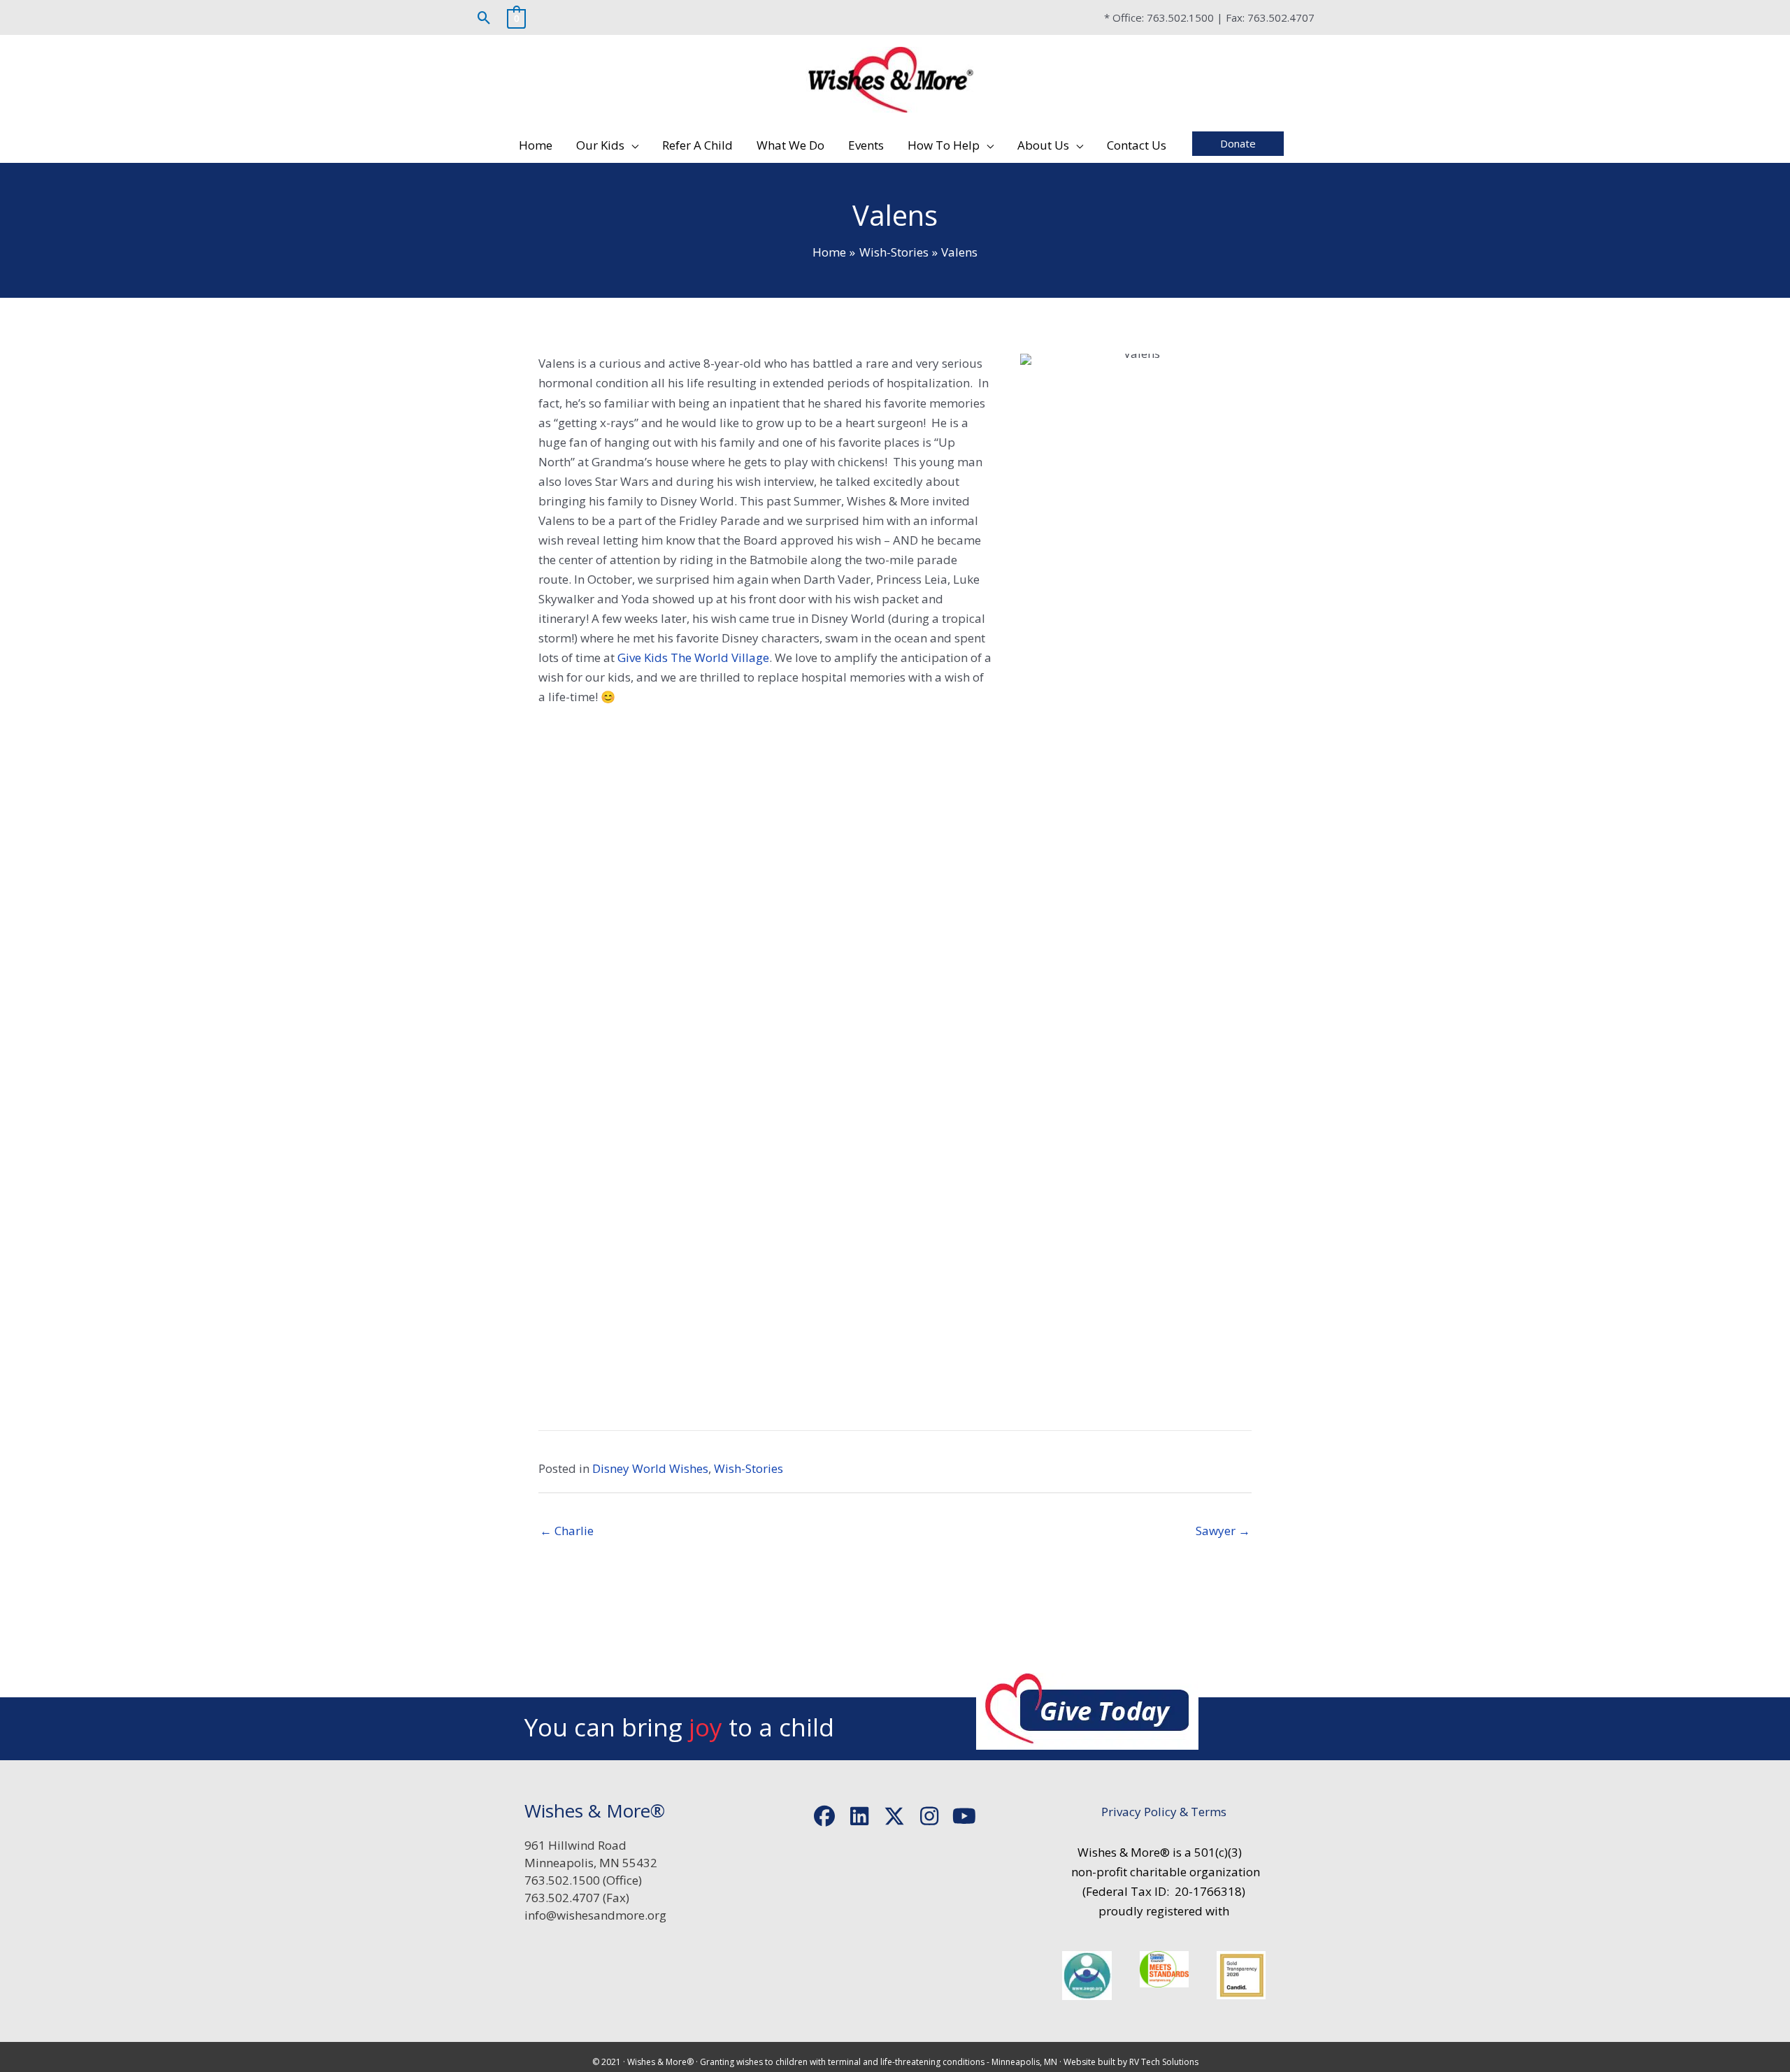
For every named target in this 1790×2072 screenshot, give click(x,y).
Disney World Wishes (650, 1468)
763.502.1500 (1180, 17)
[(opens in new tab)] (1087, 1974)
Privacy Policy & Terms (1164, 1812)
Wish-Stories (749, 1468)
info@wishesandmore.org (595, 1915)
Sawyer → (1223, 1531)
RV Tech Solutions (1164, 2062)
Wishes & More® (660, 2062)
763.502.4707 (1281, 17)
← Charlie (567, 1531)
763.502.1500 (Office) (583, 1880)
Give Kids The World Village (693, 657)
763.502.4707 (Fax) (577, 1898)
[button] (484, 18)
